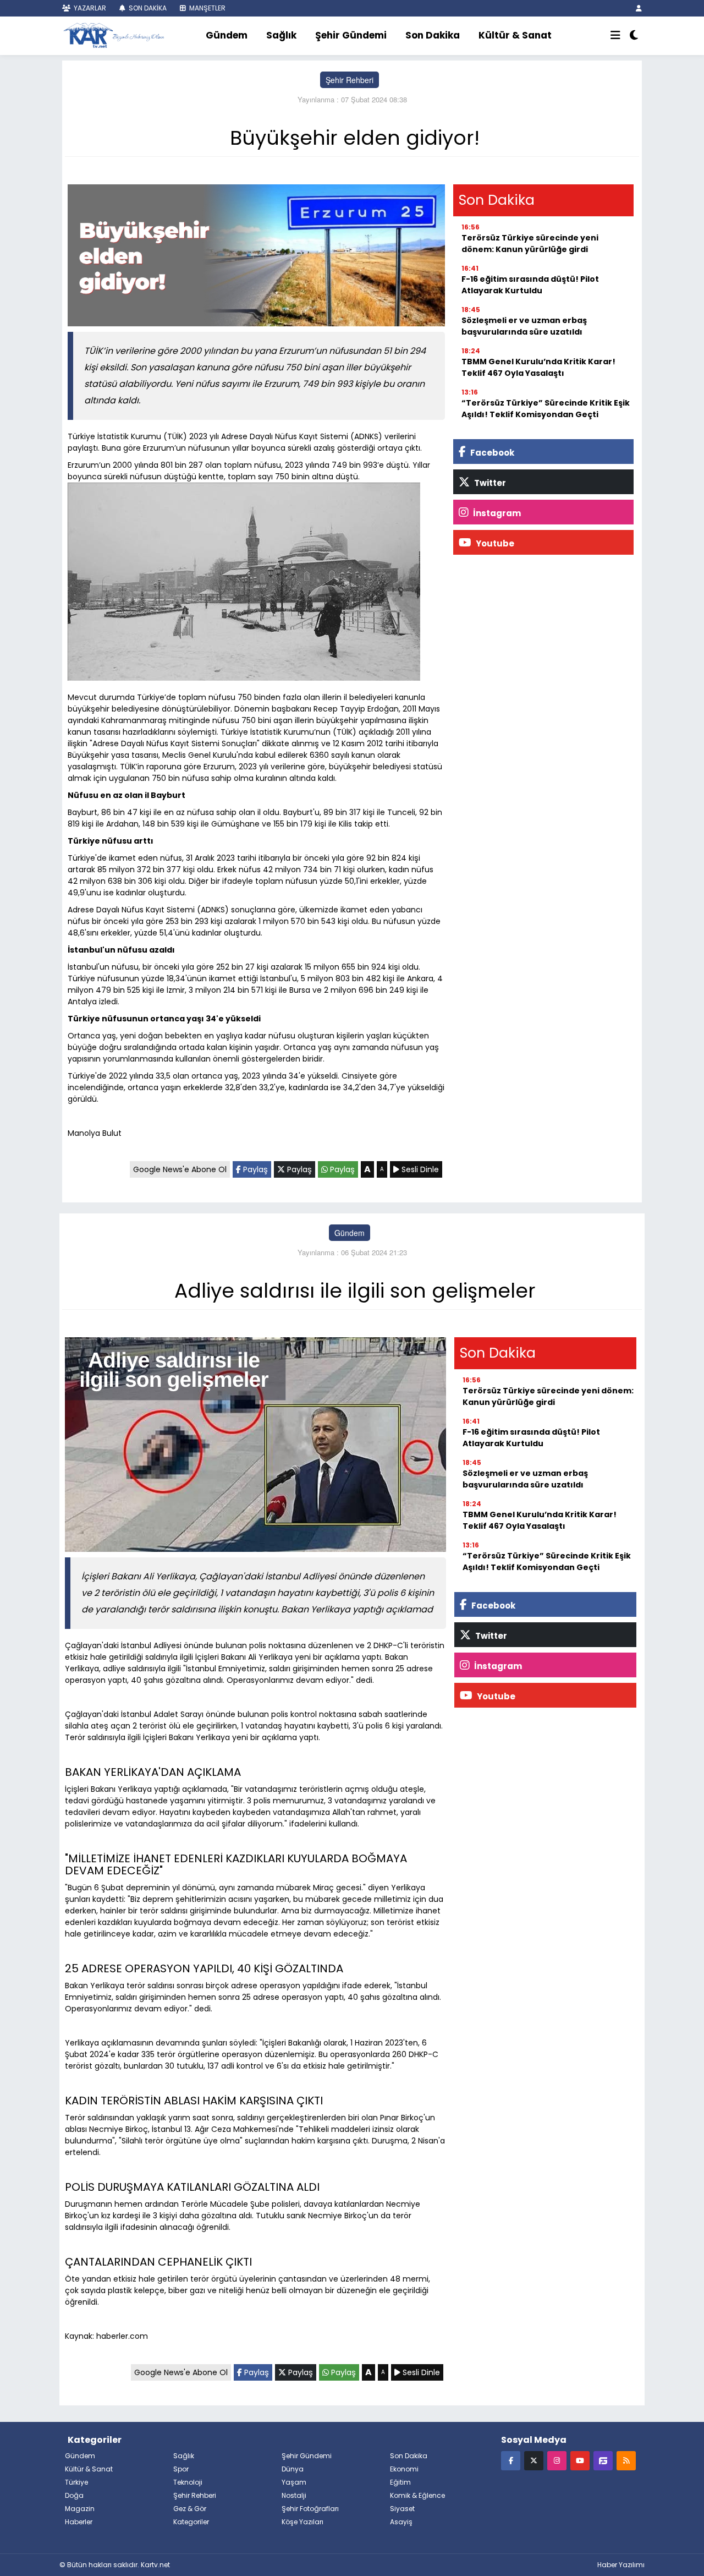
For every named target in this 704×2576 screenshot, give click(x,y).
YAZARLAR (89, 8)
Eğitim (400, 2482)
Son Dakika (433, 35)
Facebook (491, 453)
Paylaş (254, 1169)
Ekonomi (404, 2469)
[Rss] (626, 2460)
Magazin (80, 2509)
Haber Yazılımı (621, 2565)
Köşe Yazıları (302, 2522)
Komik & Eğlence (417, 2495)
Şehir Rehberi (350, 80)
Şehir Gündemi (351, 35)
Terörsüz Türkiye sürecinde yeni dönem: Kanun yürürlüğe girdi (530, 244)
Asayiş (401, 2522)
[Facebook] (511, 2460)
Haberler (79, 2522)
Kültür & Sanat (515, 35)
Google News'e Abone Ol (180, 1169)
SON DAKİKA (147, 8)
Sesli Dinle (419, 1169)
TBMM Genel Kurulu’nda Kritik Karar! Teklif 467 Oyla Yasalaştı (538, 367)
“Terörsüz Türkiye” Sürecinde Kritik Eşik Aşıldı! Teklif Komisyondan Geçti (546, 409)
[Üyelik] (639, 8)
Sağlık (281, 35)
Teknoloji (188, 2482)
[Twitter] (534, 2460)
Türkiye (76, 2482)
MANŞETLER (207, 8)
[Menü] (615, 36)
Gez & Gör (190, 2509)
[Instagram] (557, 2460)
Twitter (489, 483)
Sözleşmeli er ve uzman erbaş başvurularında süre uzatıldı (524, 326)
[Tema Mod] (634, 36)
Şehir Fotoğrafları (310, 2509)
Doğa (74, 2495)
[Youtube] (580, 2460)
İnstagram (496, 513)
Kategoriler (191, 2522)
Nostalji (294, 2495)
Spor (181, 2469)
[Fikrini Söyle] (603, 2460)
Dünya (293, 2469)
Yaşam (294, 2482)
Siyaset (402, 2509)
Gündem (227, 35)
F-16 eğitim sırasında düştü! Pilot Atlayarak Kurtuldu (530, 285)
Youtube (494, 543)
